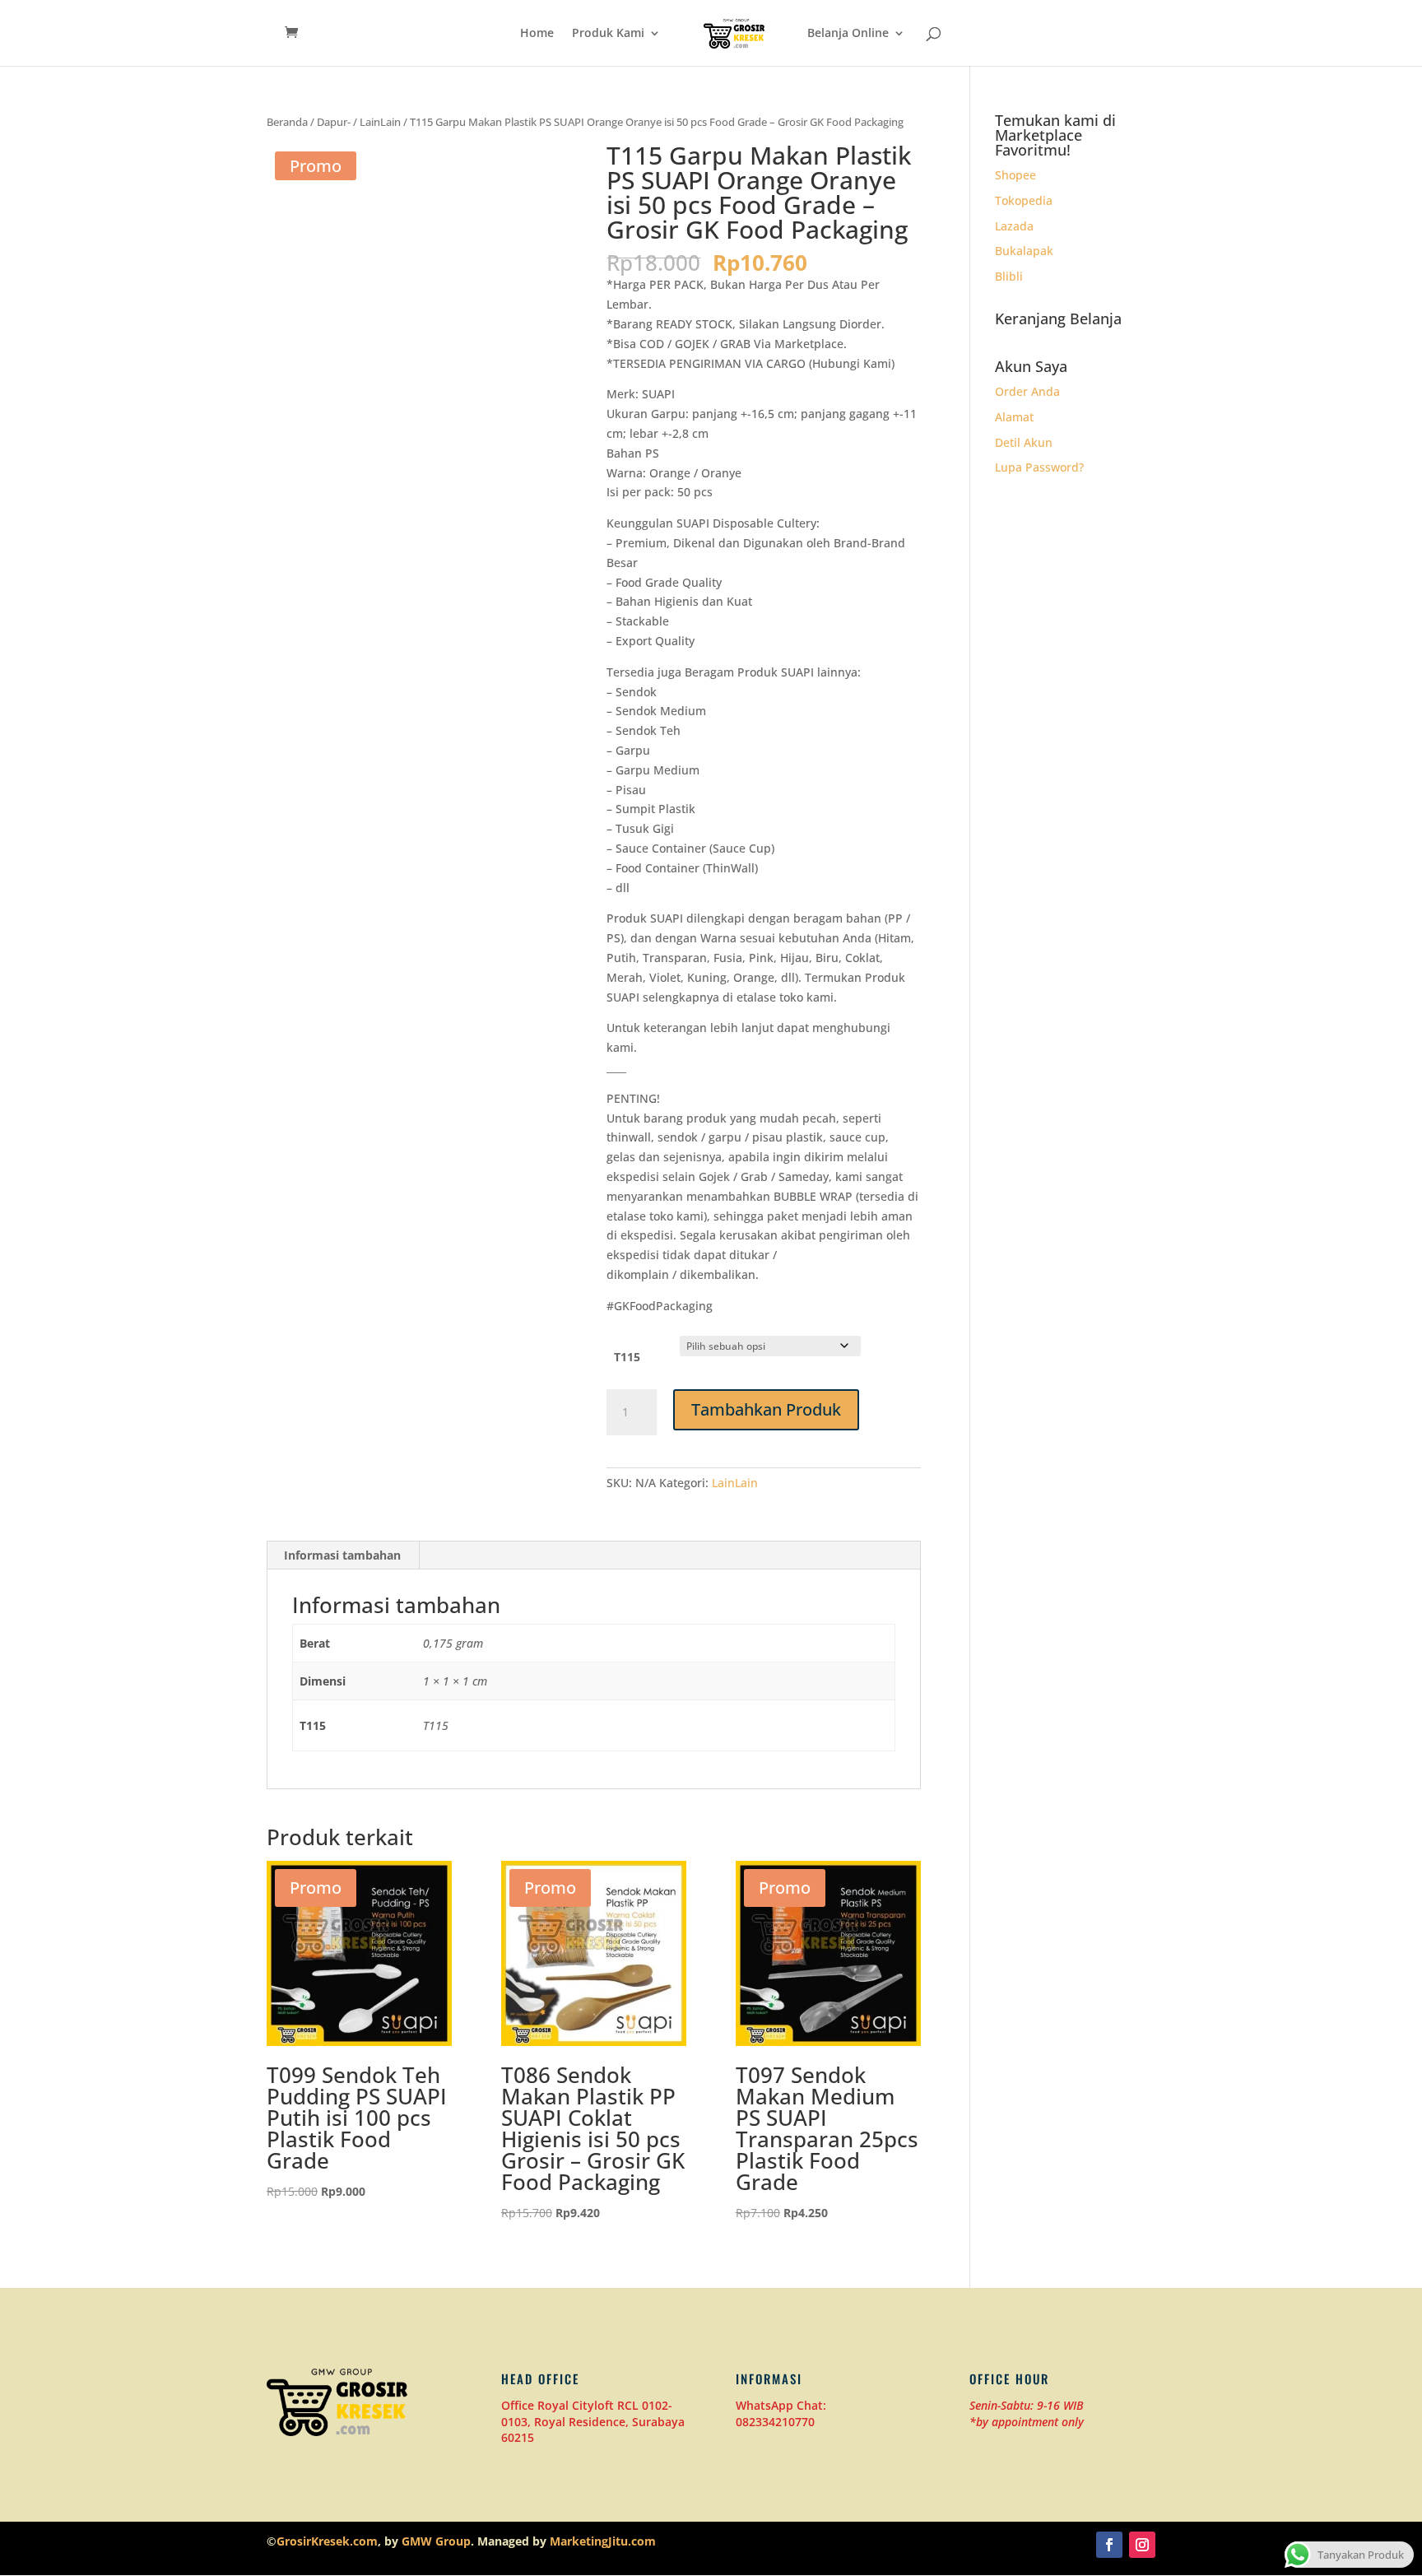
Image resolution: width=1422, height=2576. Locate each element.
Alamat (1014, 417)
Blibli (1009, 276)
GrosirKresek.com (327, 2541)
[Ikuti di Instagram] (1142, 2545)
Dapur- (334, 122)
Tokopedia (1024, 200)
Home (537, 34)
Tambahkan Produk (766, 1409)
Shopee (1015, 175)
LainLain (380, 122)
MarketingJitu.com (603, 2541)
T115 (627, 1357)
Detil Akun (1024, 442)
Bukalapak (1024, 251)
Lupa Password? (1039, 467)
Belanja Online (848, 34)
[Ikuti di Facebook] (1109, 2545)
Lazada (1014, 226)
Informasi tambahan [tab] (342, 1555)
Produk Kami (608, 34)
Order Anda (1027, 391)
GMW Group (436, 2541)
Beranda (287, 122)
